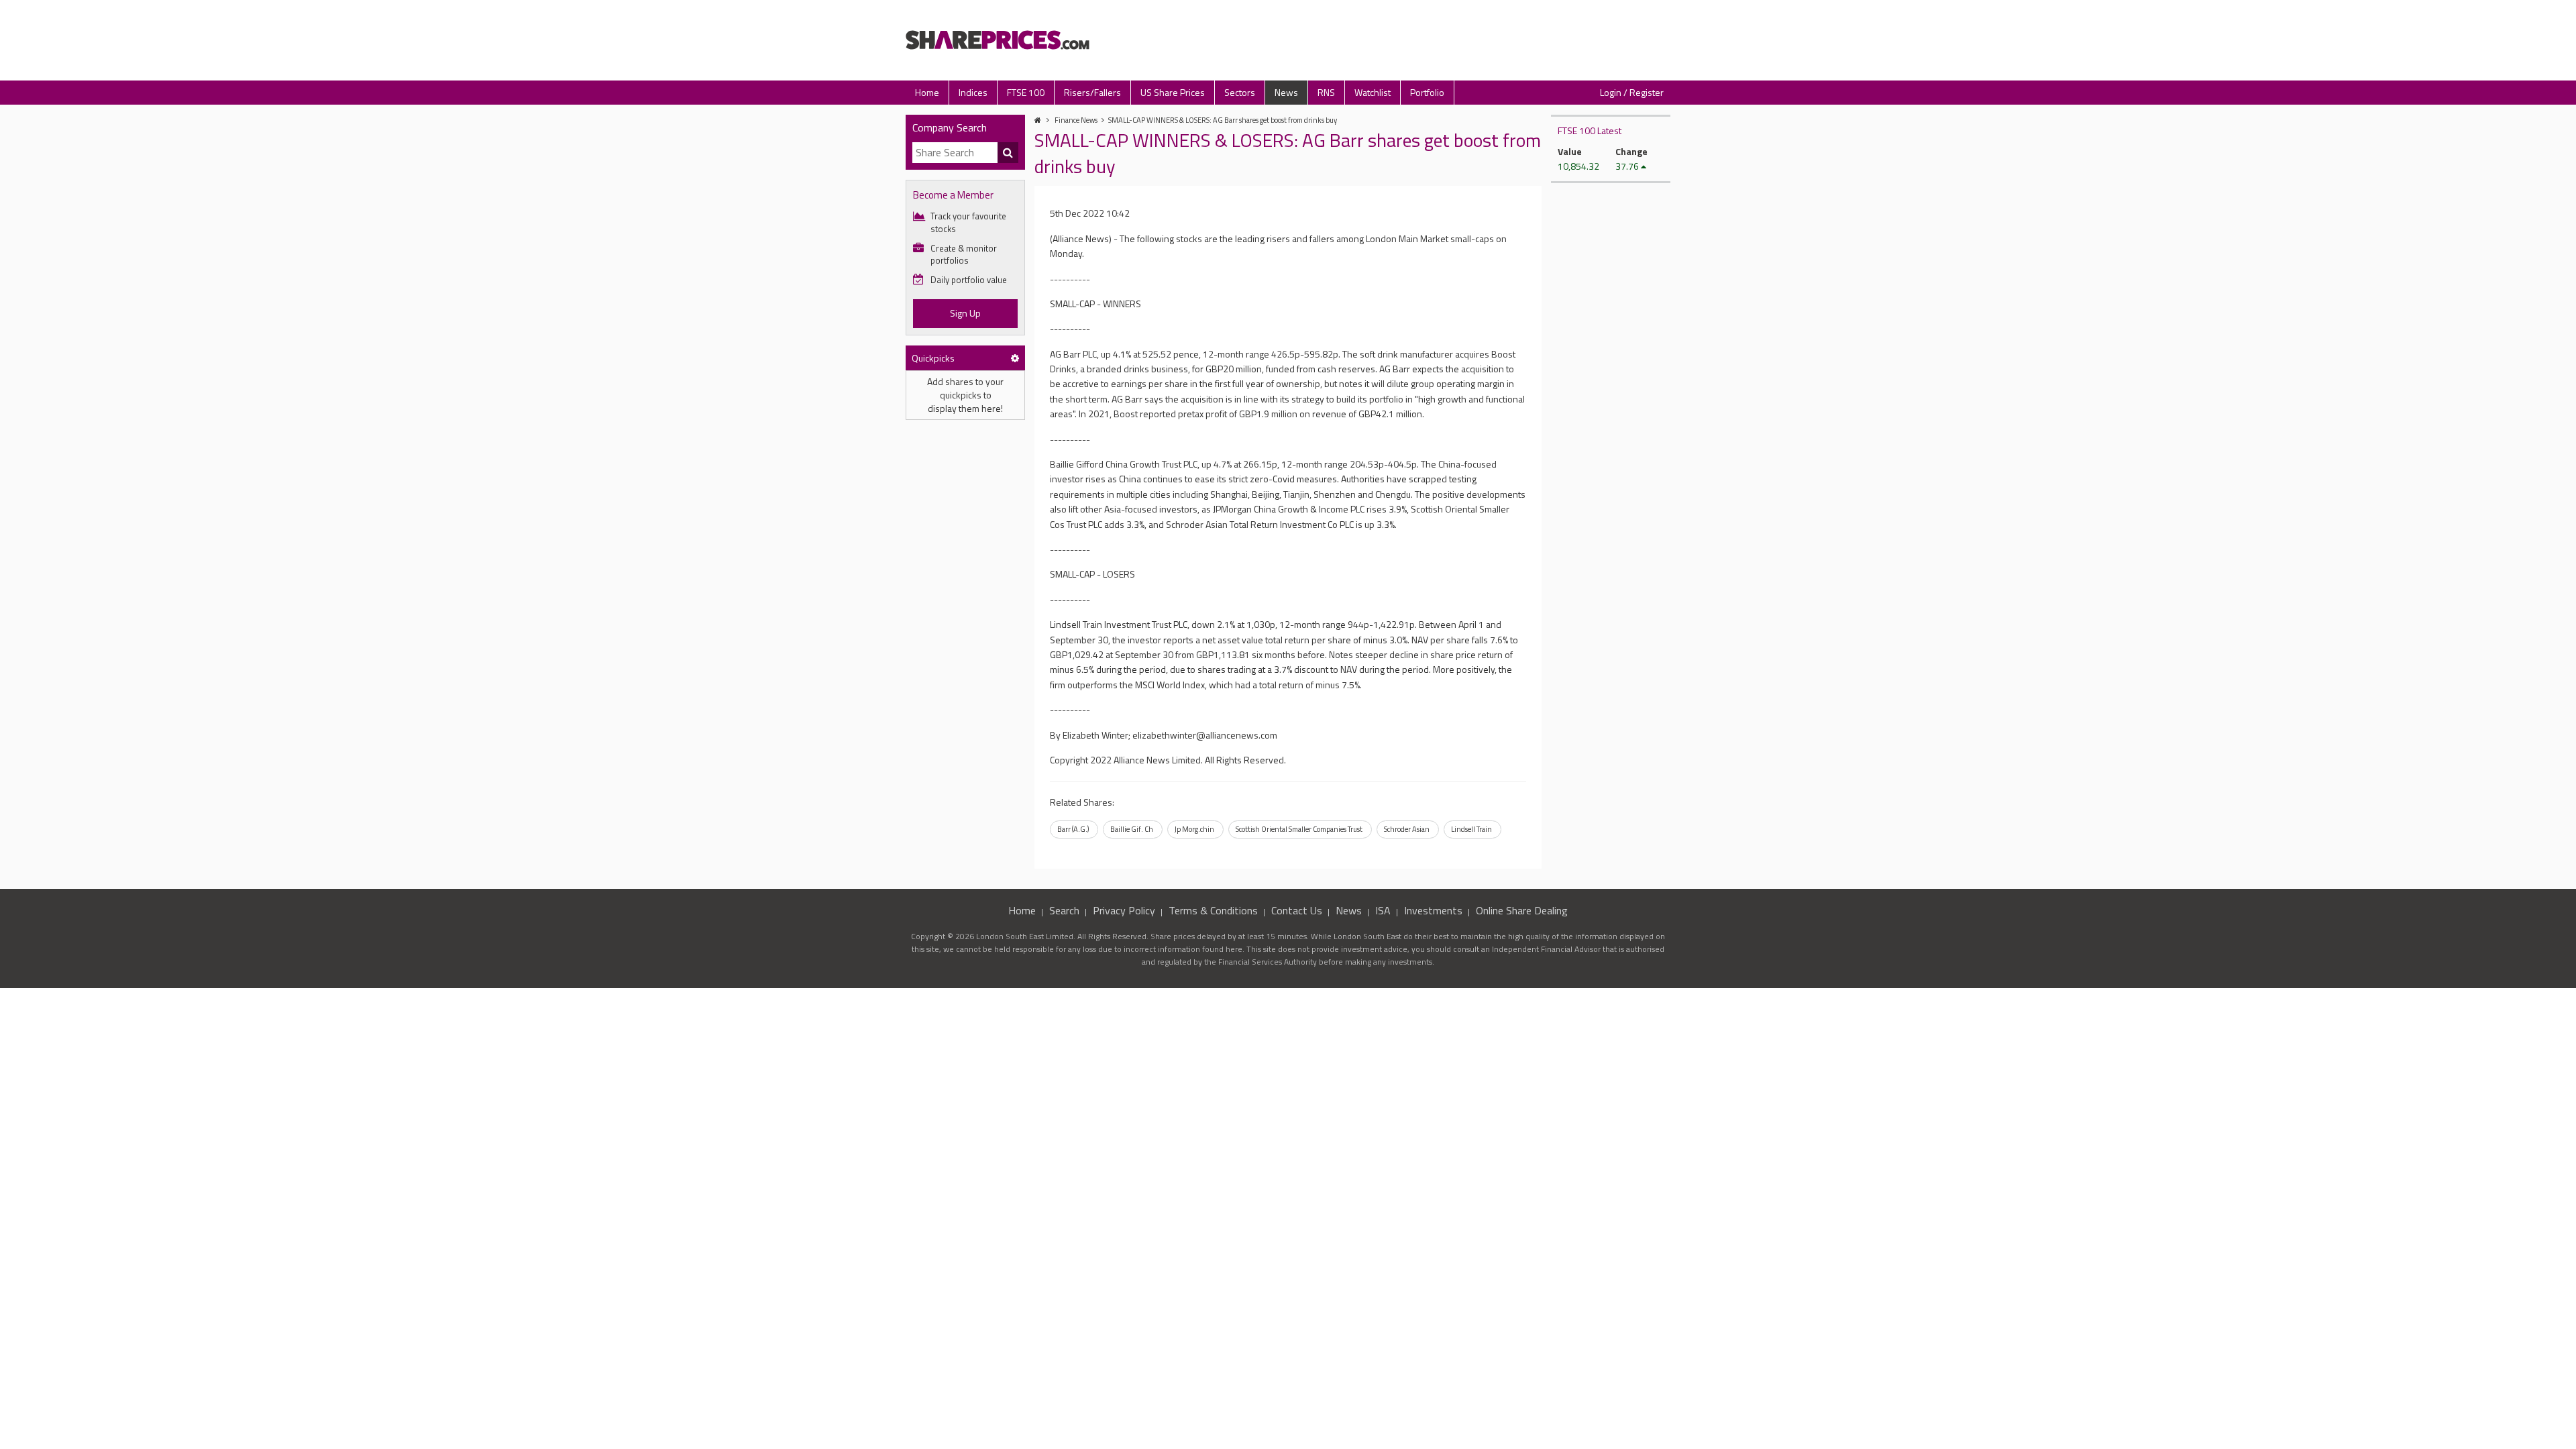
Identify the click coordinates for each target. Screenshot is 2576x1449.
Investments (1433, 910)
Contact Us (1297, 910)
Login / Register (1632, 92)
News (1286, 92)
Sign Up (965, 313)
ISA (1383, 910)
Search (1064, 910)
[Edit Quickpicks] (1015, 358)
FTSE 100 (1026, 92)
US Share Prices (1173, 92)
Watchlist (1373, 92)
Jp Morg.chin (1194, 829)
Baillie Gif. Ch (1132, 829)
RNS (1326, 92)
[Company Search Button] (1008, 153)
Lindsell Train (1471, 829)
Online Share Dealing (1522, 910)
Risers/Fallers (1092, 92)
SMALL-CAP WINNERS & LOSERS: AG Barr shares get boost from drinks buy (1223, 120)
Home (927, 92)
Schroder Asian (1407, 829)
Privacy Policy (1124, 910)
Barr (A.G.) (1073, 829)
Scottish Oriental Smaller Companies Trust (1299, 829)
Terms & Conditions (1213, 910)
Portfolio (1427, 92)
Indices (973, 92)
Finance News (1076, 120)
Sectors (1240, 92)
